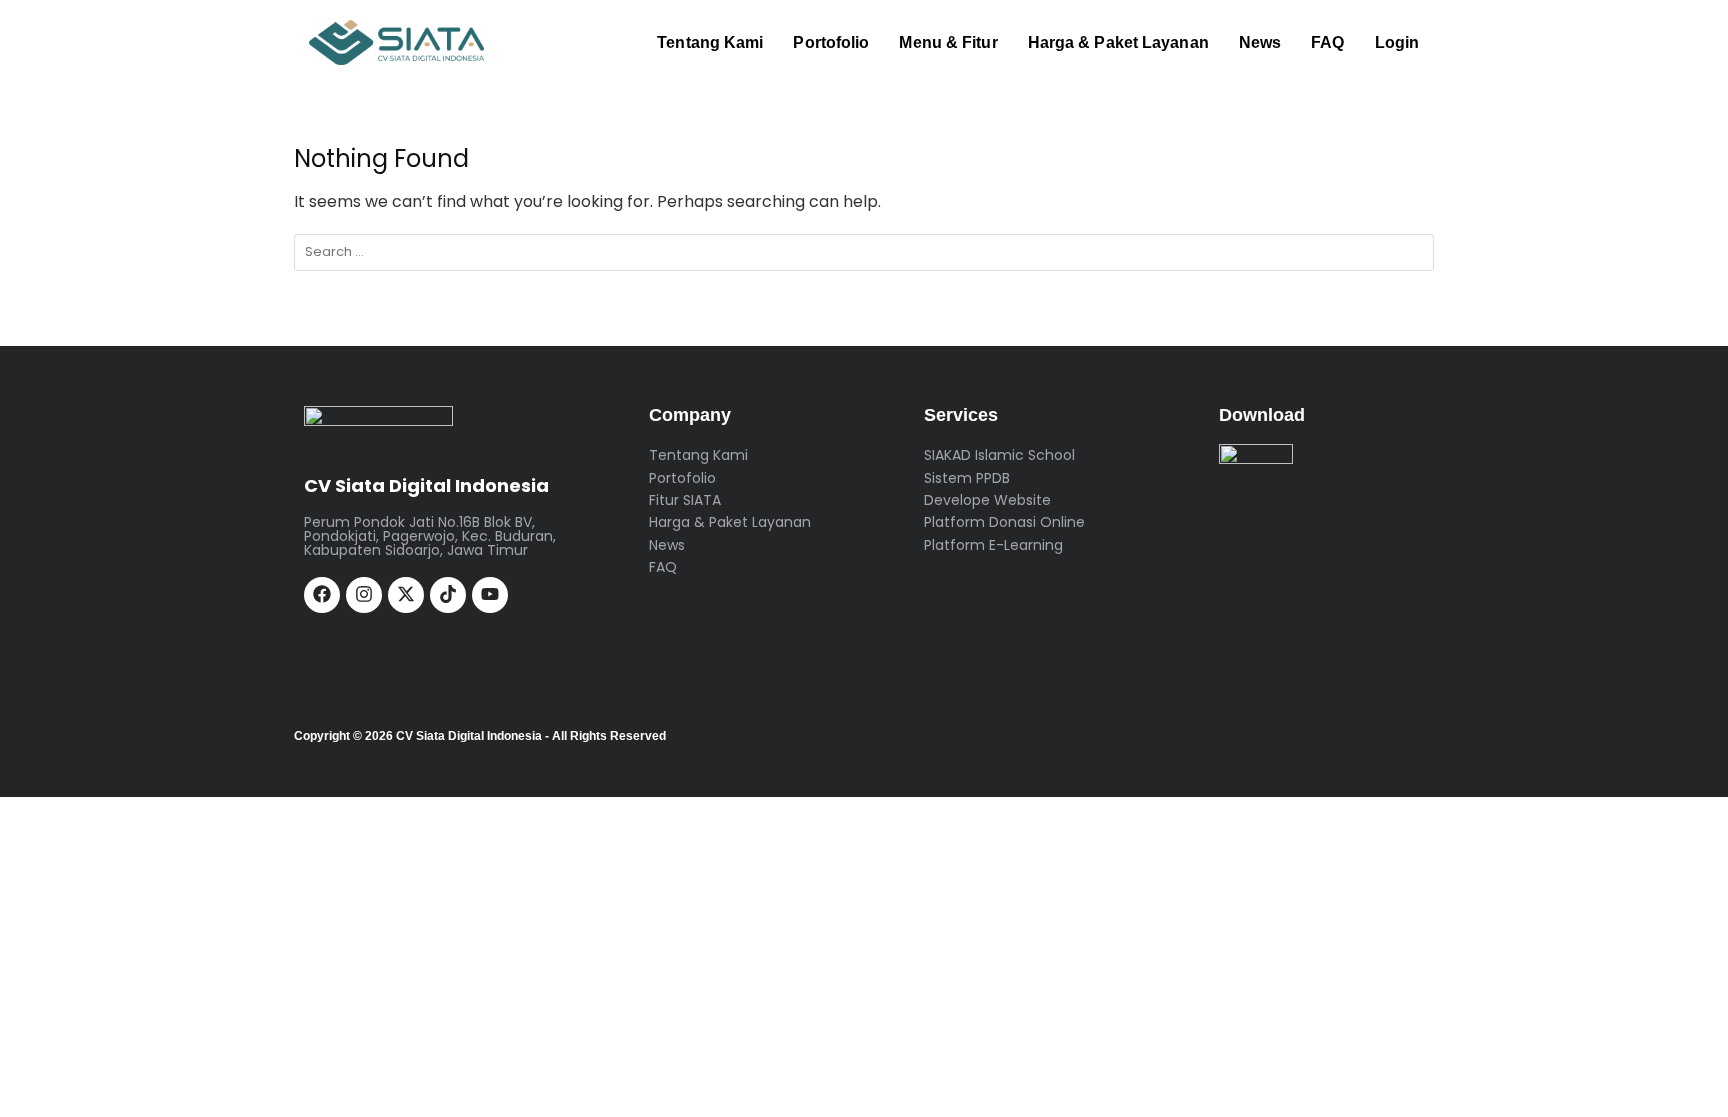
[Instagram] (364, 595)
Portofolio (831, 42)
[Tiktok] (448, 595)
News (1260, 42)
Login (1397, 42)
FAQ (1327, 42)
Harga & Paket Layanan (1118, 42)
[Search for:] (864, 252)
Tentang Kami (710, 42)
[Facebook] (322, 595)
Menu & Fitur (948, 42)
